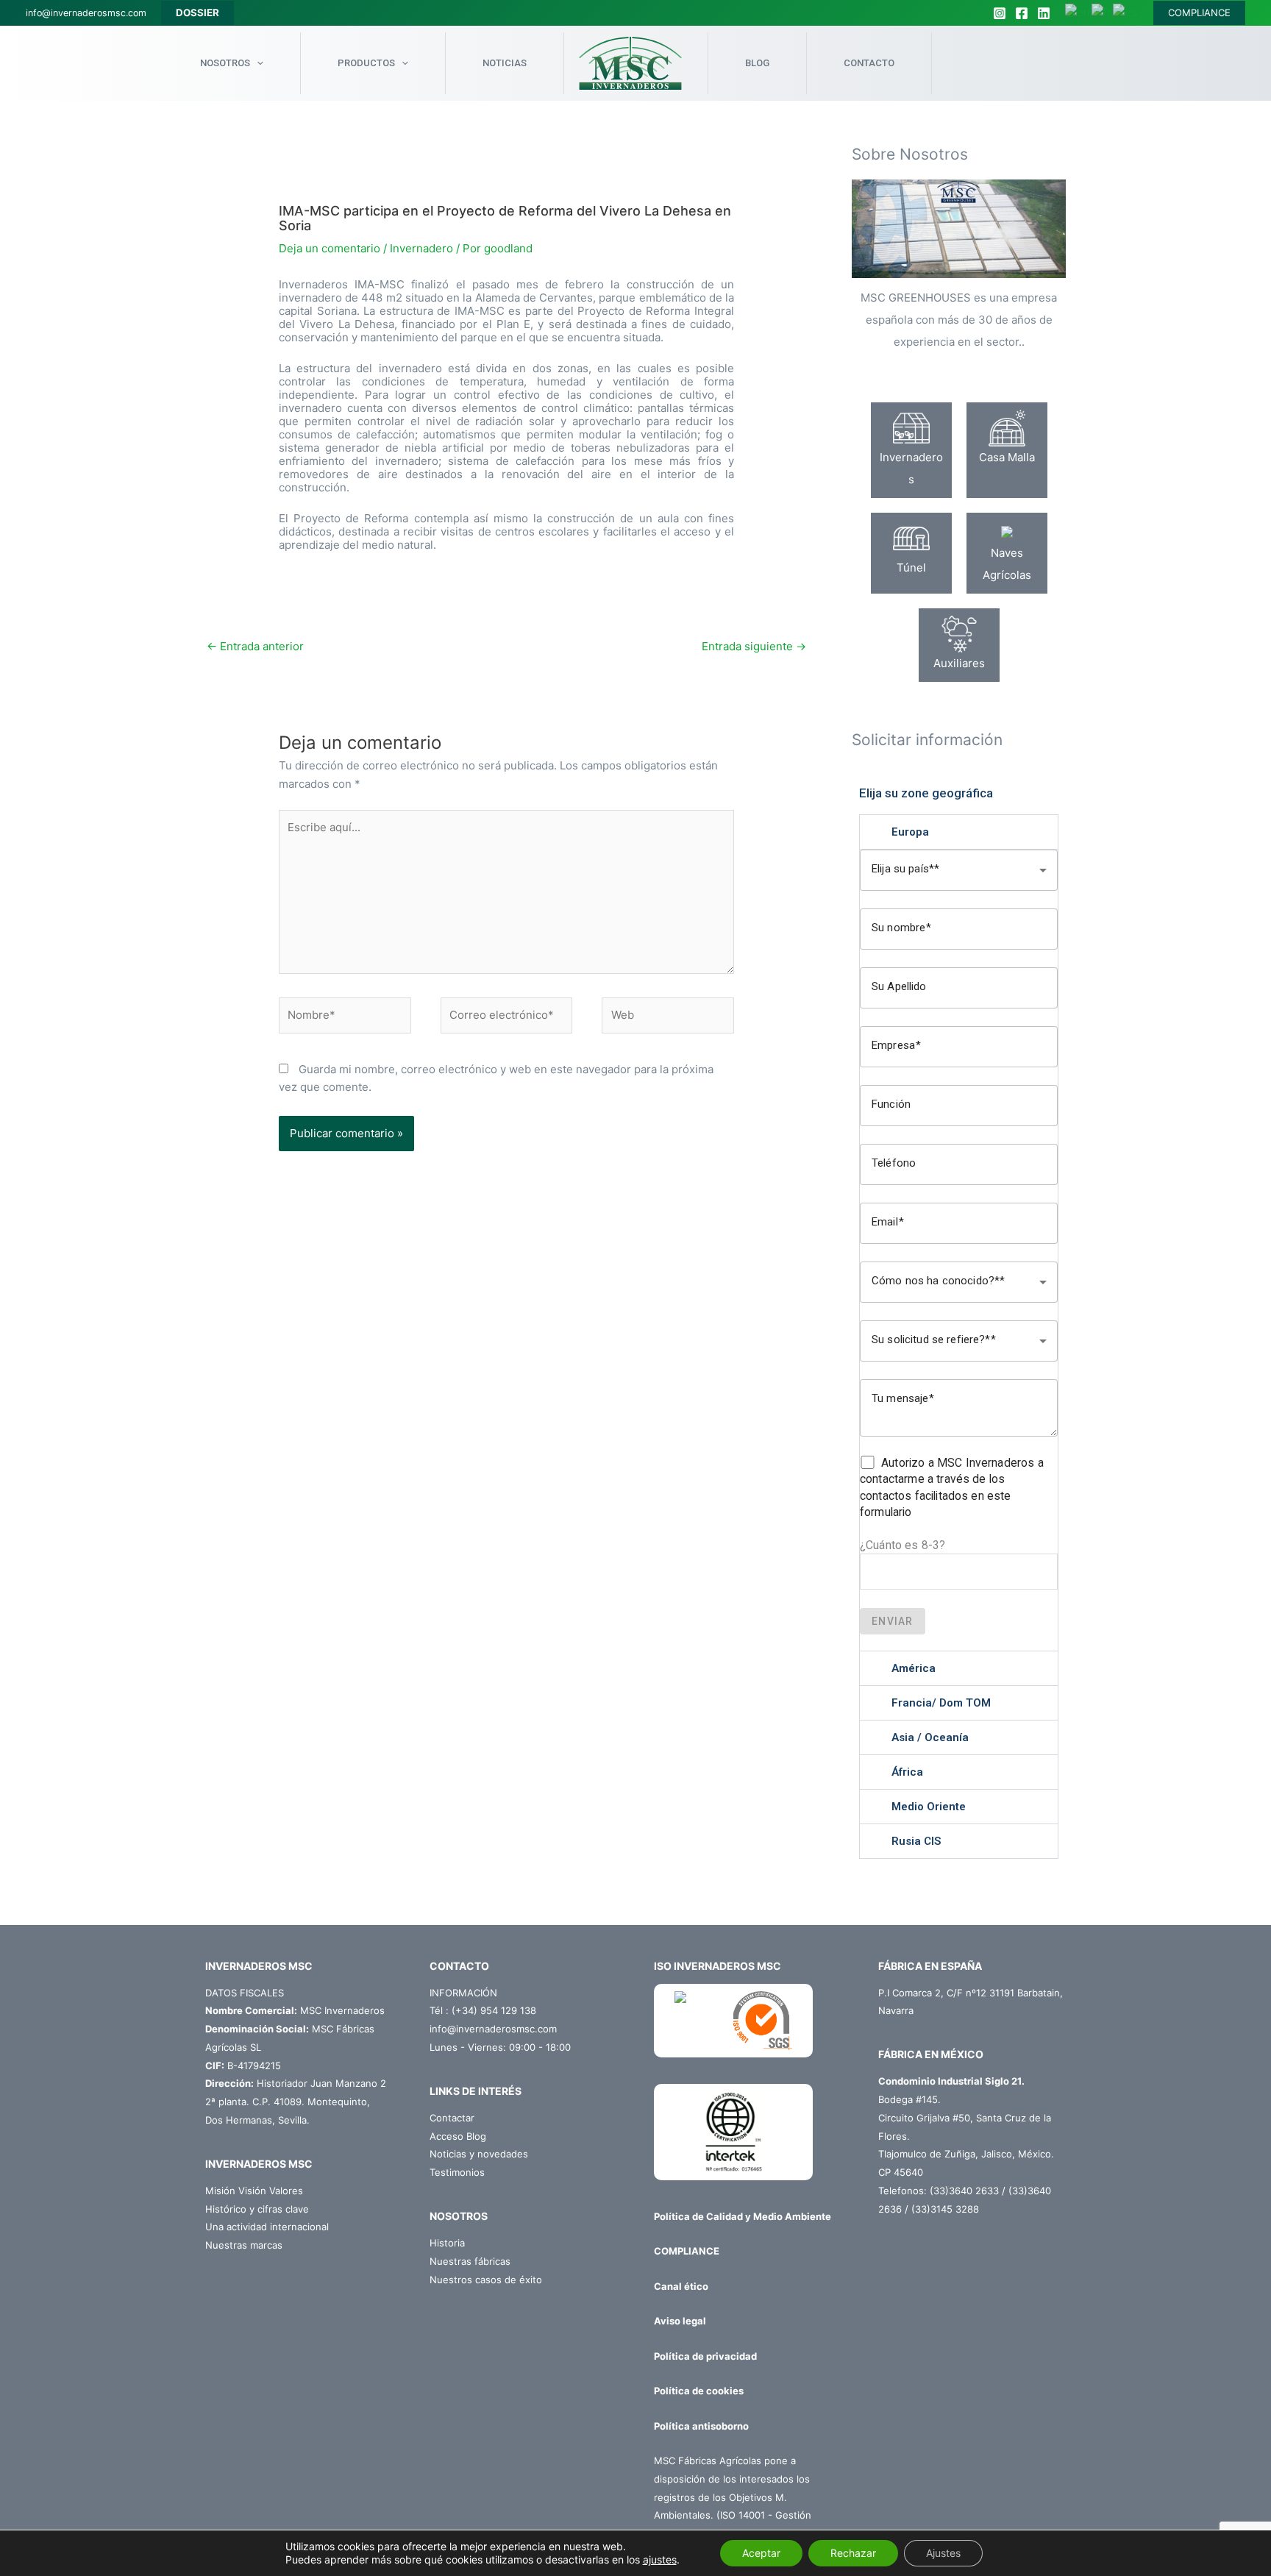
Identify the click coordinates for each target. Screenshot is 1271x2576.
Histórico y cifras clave (257, 2209)
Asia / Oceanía (930, 1737)
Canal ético (681, 2286)
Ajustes (943, 2553)
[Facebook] (1022, 13)
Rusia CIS (916, 1841)
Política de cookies (699, 2391)
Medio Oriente (929, 1807)
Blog (757, 63)
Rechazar (853, 2553)
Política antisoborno (701, 2426)
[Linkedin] (1044, 13)
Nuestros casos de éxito (486, 2280)
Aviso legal (680, 2321)
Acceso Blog (458, 2136)
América (914, 1668)
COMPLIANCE (1199, 13)
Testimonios (457, 2172)
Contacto (869, 63)
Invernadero (421, 248)
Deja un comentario (330, 248)
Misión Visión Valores (254, 2191)
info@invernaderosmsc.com (86, 13)
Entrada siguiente (754, 646)
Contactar (452, 2118)
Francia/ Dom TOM (941, 1703)
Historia (447, 2243)
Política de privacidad (705, 2356)
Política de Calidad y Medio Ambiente (743, 2216)
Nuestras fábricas (470, 2261)
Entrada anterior (255, 646)
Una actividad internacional (267, 2227)
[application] (257, 63)
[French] (1102, 12)
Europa (910, 832)
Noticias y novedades (479, 2154)
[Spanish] (1126, 12)
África (907, 1772)
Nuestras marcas (244, 2245)
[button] (959, 832)
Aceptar (761, 2553)
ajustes (660, 2559)
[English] (1078, 12)
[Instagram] (1000, 13)
